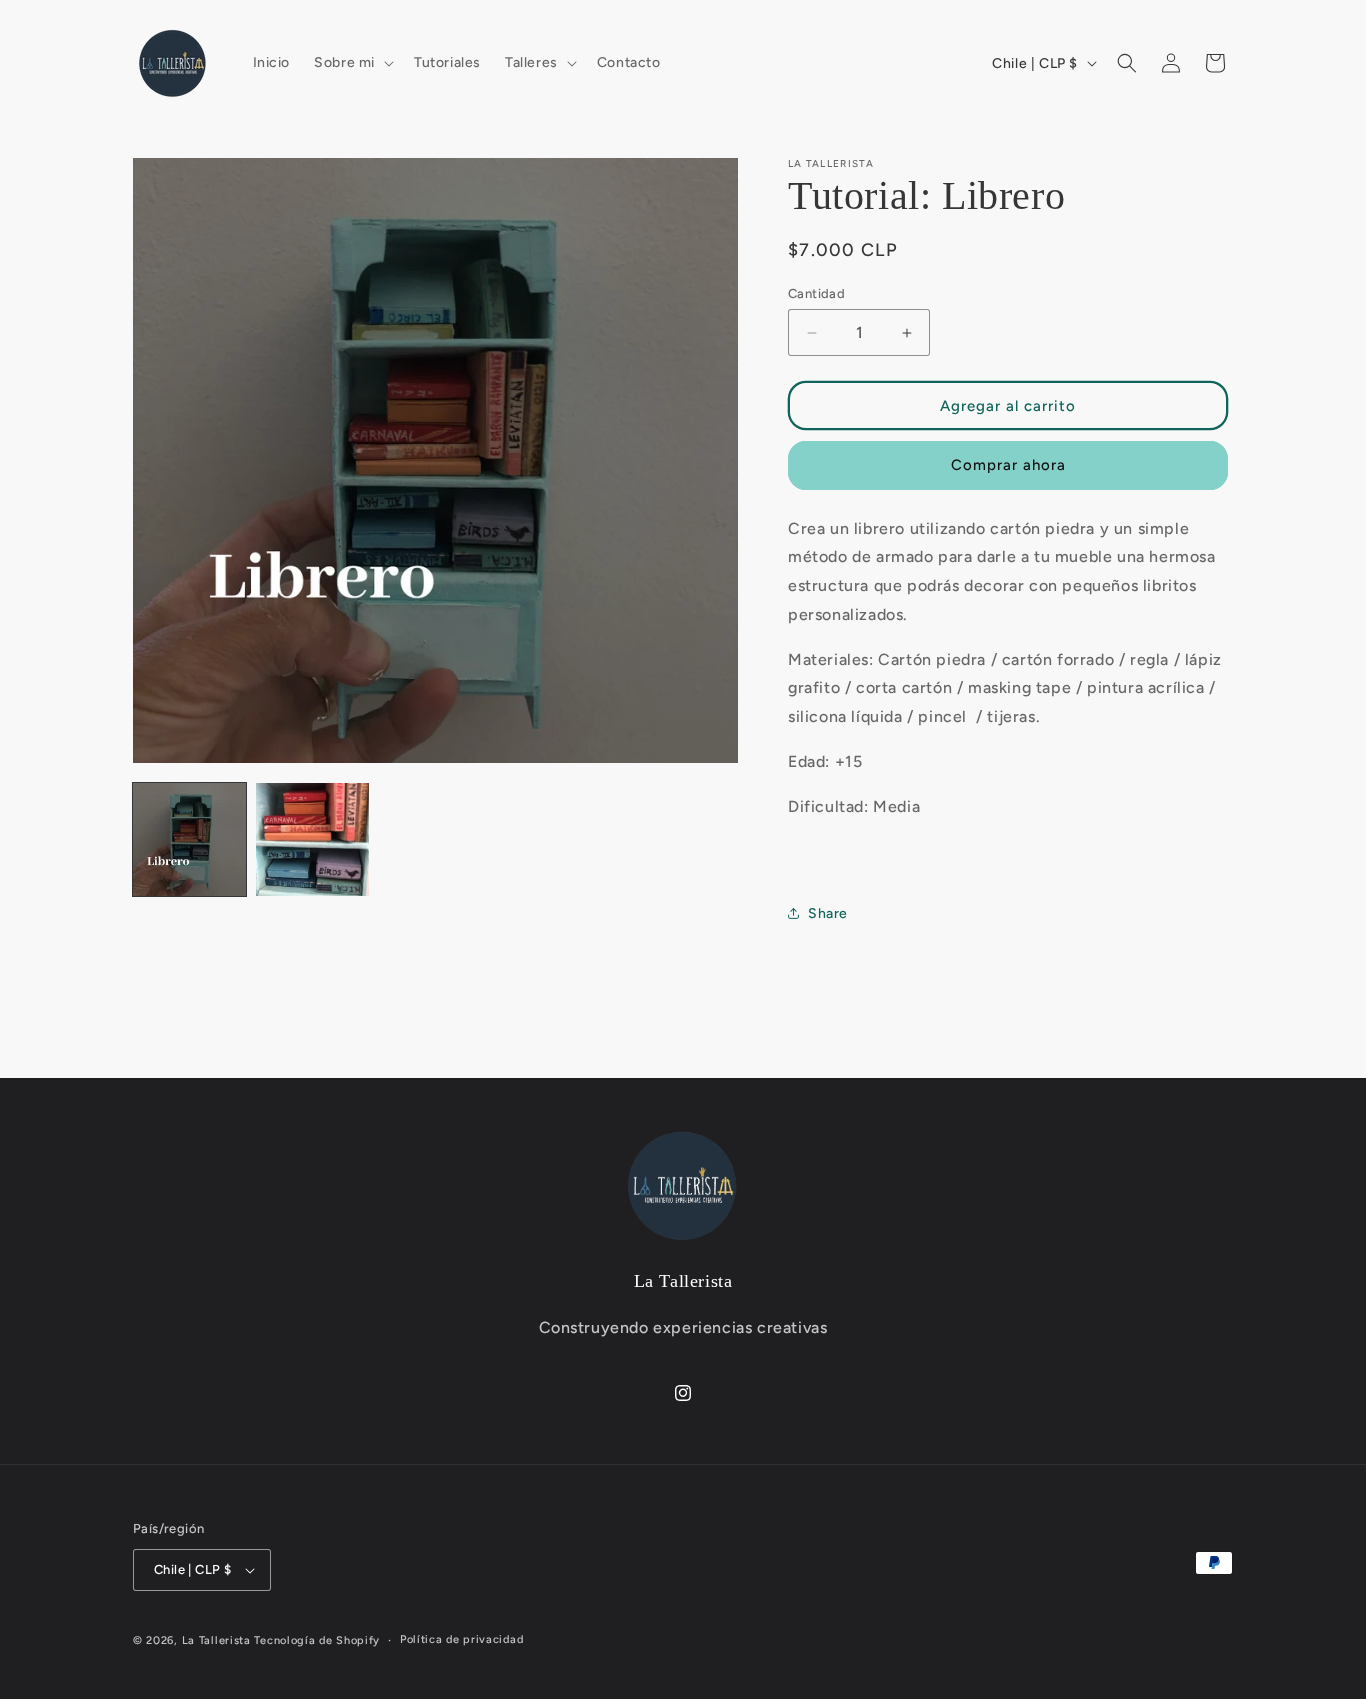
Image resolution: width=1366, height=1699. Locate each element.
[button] (352, 63)
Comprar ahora (1008, 465)
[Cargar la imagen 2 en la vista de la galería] (312, 839)
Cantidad (816, 293)
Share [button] (828, 913)
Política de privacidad (461, 1639)
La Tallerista (216, 1640)
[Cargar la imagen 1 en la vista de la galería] (189, 839)
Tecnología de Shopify (317, 1640)
